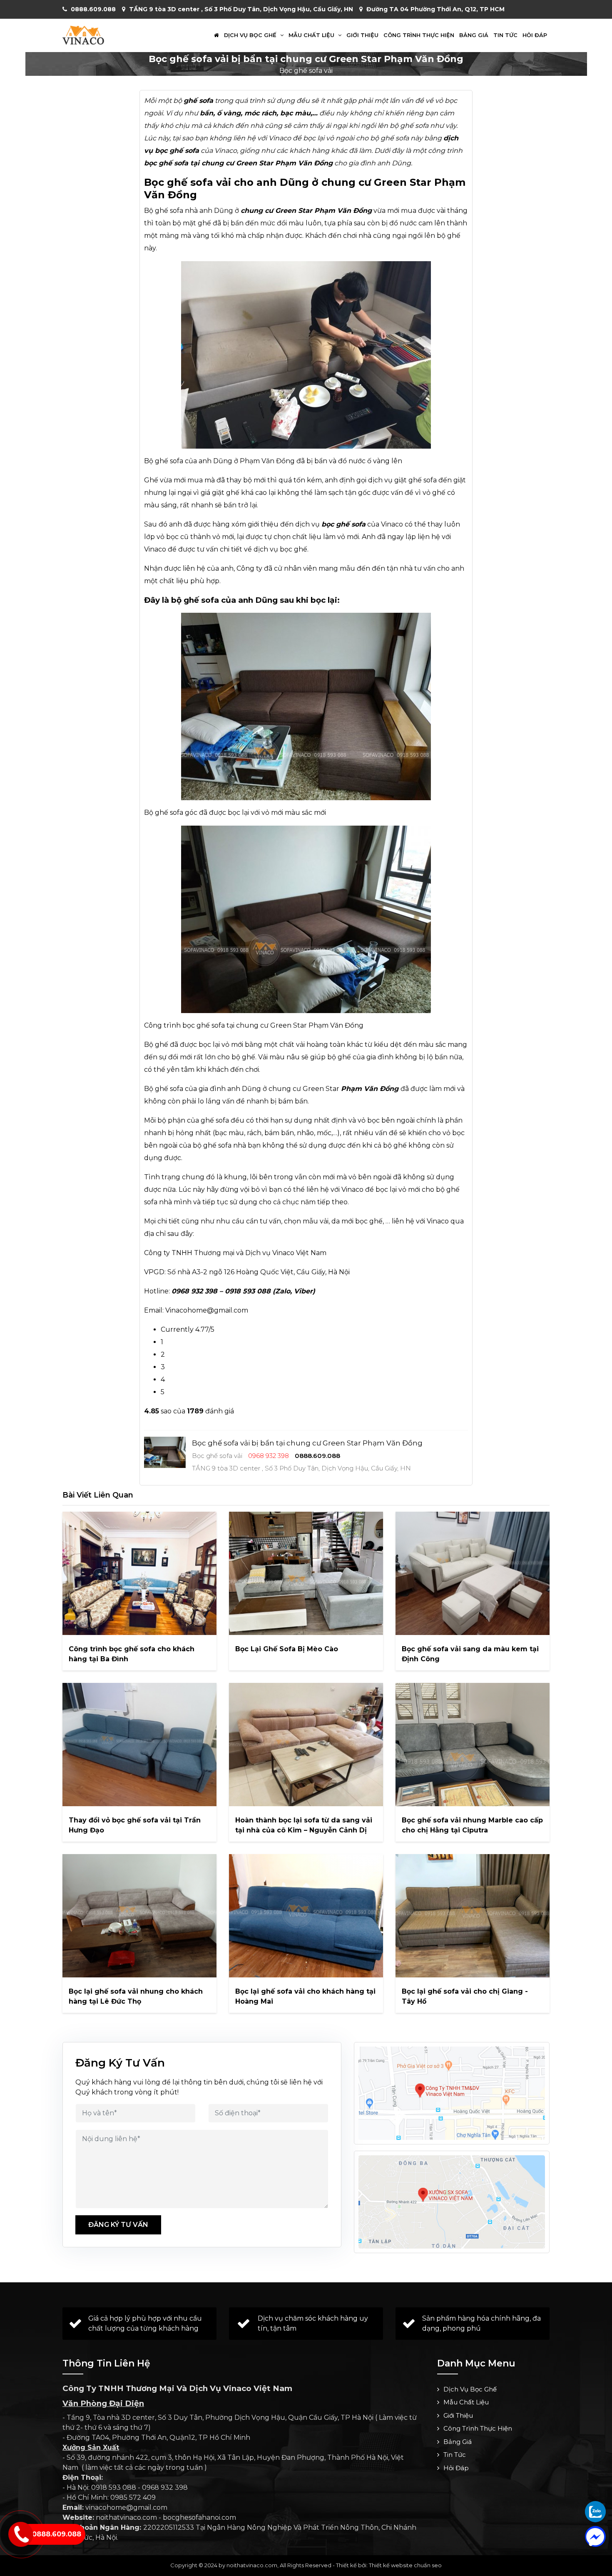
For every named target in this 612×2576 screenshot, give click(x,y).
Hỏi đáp (535, 35)
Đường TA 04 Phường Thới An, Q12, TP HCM (435, 9)
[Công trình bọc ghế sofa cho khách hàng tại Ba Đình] (139, 1573)
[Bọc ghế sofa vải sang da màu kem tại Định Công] (473, 1573)
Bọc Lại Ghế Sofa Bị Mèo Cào (287, 1649)
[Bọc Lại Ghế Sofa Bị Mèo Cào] (306, 1573)
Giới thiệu (362, 35)
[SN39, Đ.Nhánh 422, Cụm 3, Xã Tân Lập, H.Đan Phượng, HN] (452, 2202)
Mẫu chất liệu (312, 35)
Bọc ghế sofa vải (306, 71)
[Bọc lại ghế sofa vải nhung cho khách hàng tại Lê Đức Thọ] (139, 1916)
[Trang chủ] (216, 35)
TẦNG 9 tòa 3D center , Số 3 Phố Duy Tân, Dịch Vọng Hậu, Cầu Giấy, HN (241, 9)
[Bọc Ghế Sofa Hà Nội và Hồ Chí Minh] (83, 35)
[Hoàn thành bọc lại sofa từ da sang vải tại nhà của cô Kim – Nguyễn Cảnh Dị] (306, 1745)
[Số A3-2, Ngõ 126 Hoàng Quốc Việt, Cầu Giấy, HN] (452, 2093)
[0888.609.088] (595, 2511)
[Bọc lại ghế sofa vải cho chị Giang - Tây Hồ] (473, 1916)
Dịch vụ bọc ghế (251, 35)
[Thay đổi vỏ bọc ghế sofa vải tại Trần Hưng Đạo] (139, 1745)
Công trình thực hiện (419, 35)
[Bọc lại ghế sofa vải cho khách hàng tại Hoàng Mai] (306, 1916)
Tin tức (505, 35)
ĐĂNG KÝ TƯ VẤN (118, 2225)
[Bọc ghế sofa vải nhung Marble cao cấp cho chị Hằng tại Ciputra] (473, 1745)
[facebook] (595, 2536)
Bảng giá (474, 35)
